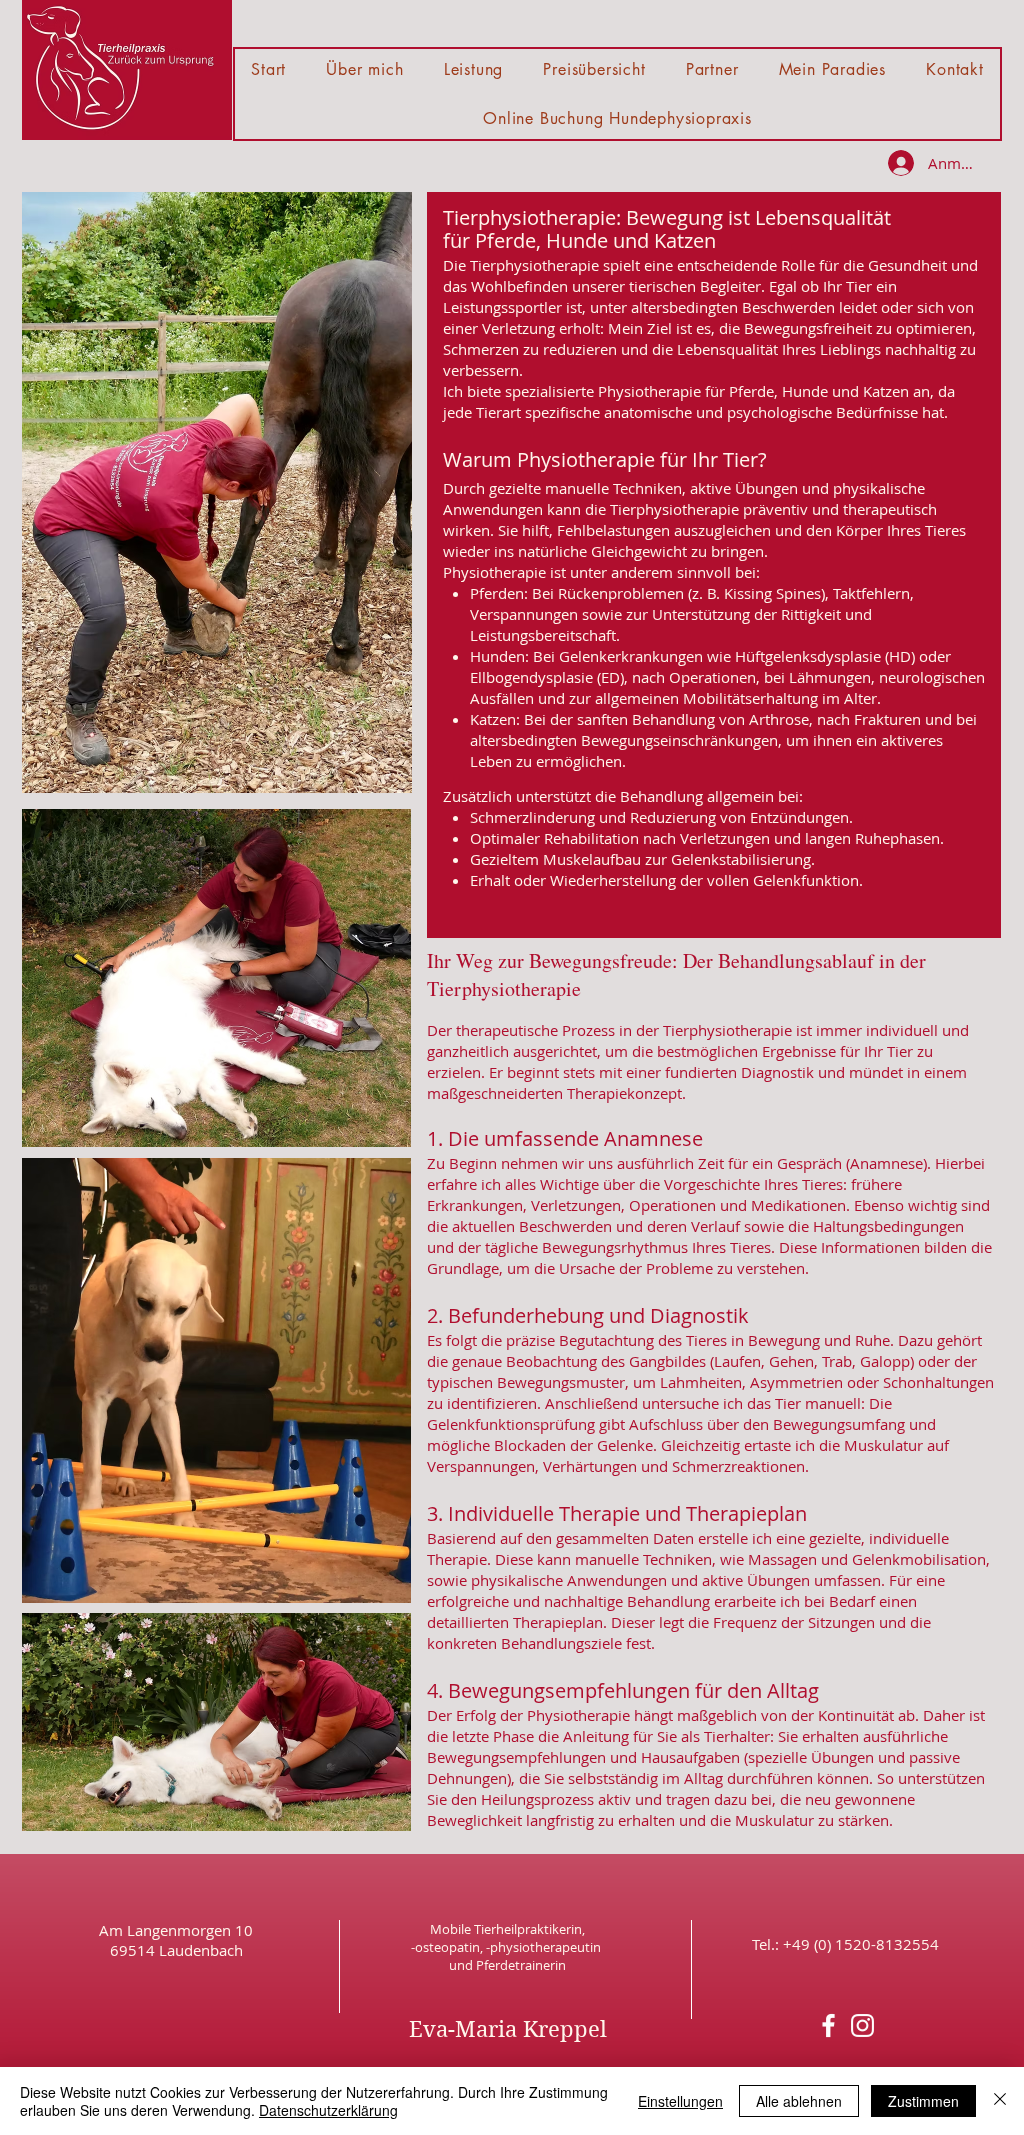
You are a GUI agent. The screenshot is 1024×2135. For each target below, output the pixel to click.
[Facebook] (828, 2025)
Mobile (452, 1929)
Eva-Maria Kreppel (508, 2029)
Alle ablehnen (799, 2101)
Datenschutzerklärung (328, 2110)
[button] (474, 69)
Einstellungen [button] (680, 2101)
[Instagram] (862, 2025)
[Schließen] (1000, 2101)
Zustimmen (923, 2101)
